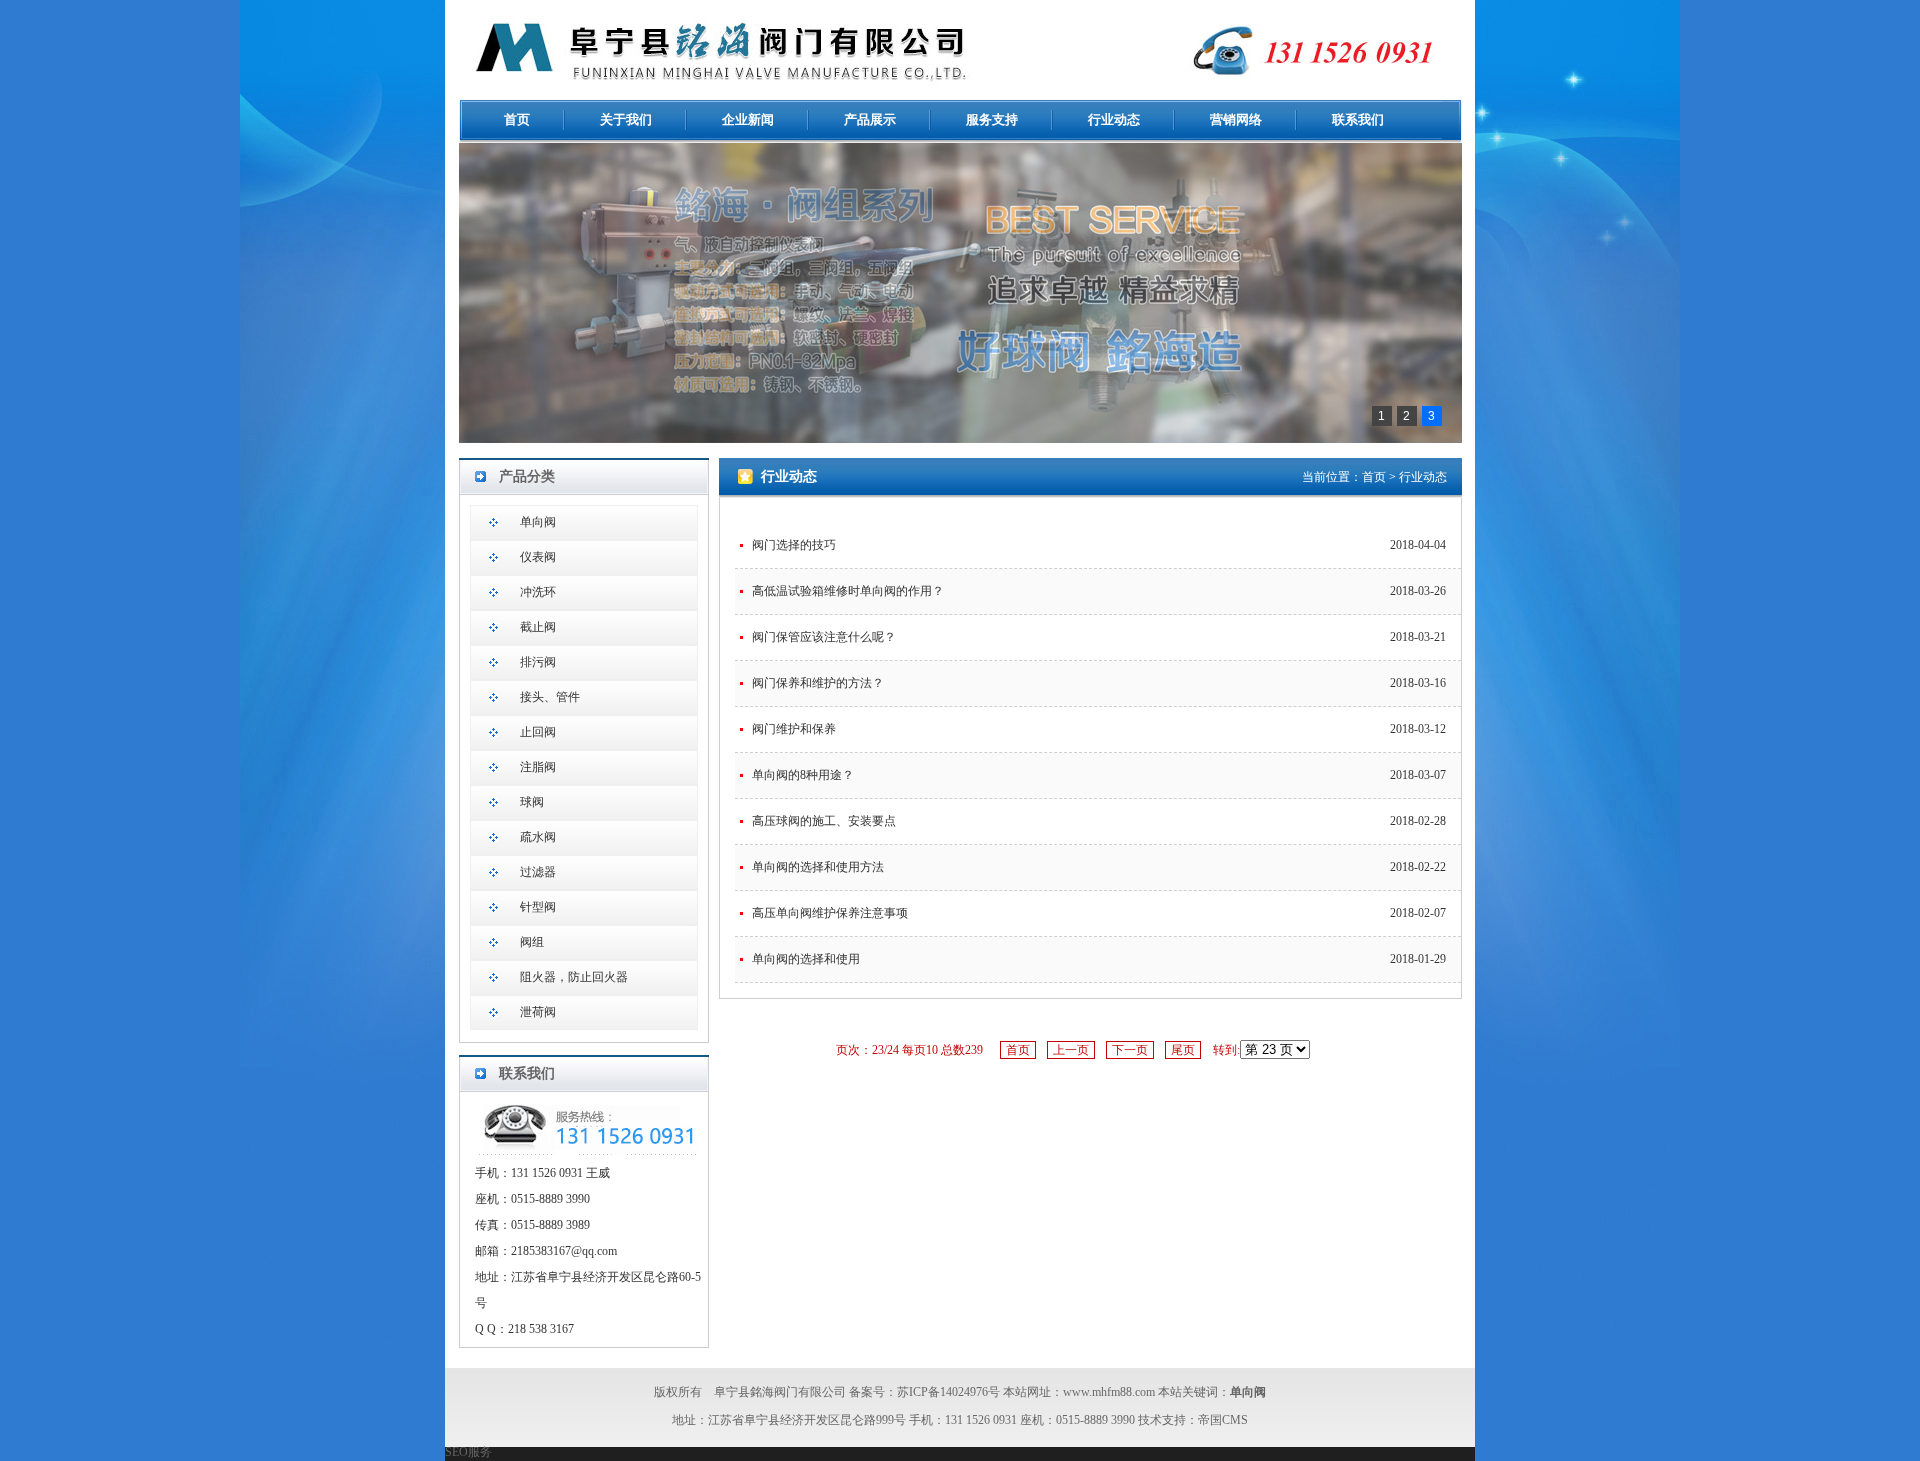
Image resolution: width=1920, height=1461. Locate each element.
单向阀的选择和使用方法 (818, 867)
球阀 (532, 802)
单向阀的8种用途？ (803, 775)
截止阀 (538, 627)
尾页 (1183, 1050)
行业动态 (1114, 119)
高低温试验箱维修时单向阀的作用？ (848, 591)
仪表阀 (538, 557)
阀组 (532, 942)
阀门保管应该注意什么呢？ (824, 637)
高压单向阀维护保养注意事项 (830, 913)
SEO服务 (468, 1452)
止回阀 (538, 732)
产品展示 (870, 119)
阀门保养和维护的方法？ (818, 683)
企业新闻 (748, 119)
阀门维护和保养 (794, 729)
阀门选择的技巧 (794, 545)
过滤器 (538, 872)
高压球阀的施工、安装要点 (824, 821)
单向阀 (538, 522)
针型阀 (538, 907)
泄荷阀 (538, 1012)
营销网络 (1236, 119)
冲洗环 (538, 592)
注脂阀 (538, 767)
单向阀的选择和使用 (806, 959)
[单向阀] (949, 86)
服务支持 (992, 119)
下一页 (1130, 1050)
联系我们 (1358, 119)
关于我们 (626, 119)
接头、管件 (550, 697)
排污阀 (538, 662)
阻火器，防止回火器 (574, 977)
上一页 (1071, 1050)
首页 (517, 119)
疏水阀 (538, 837)
